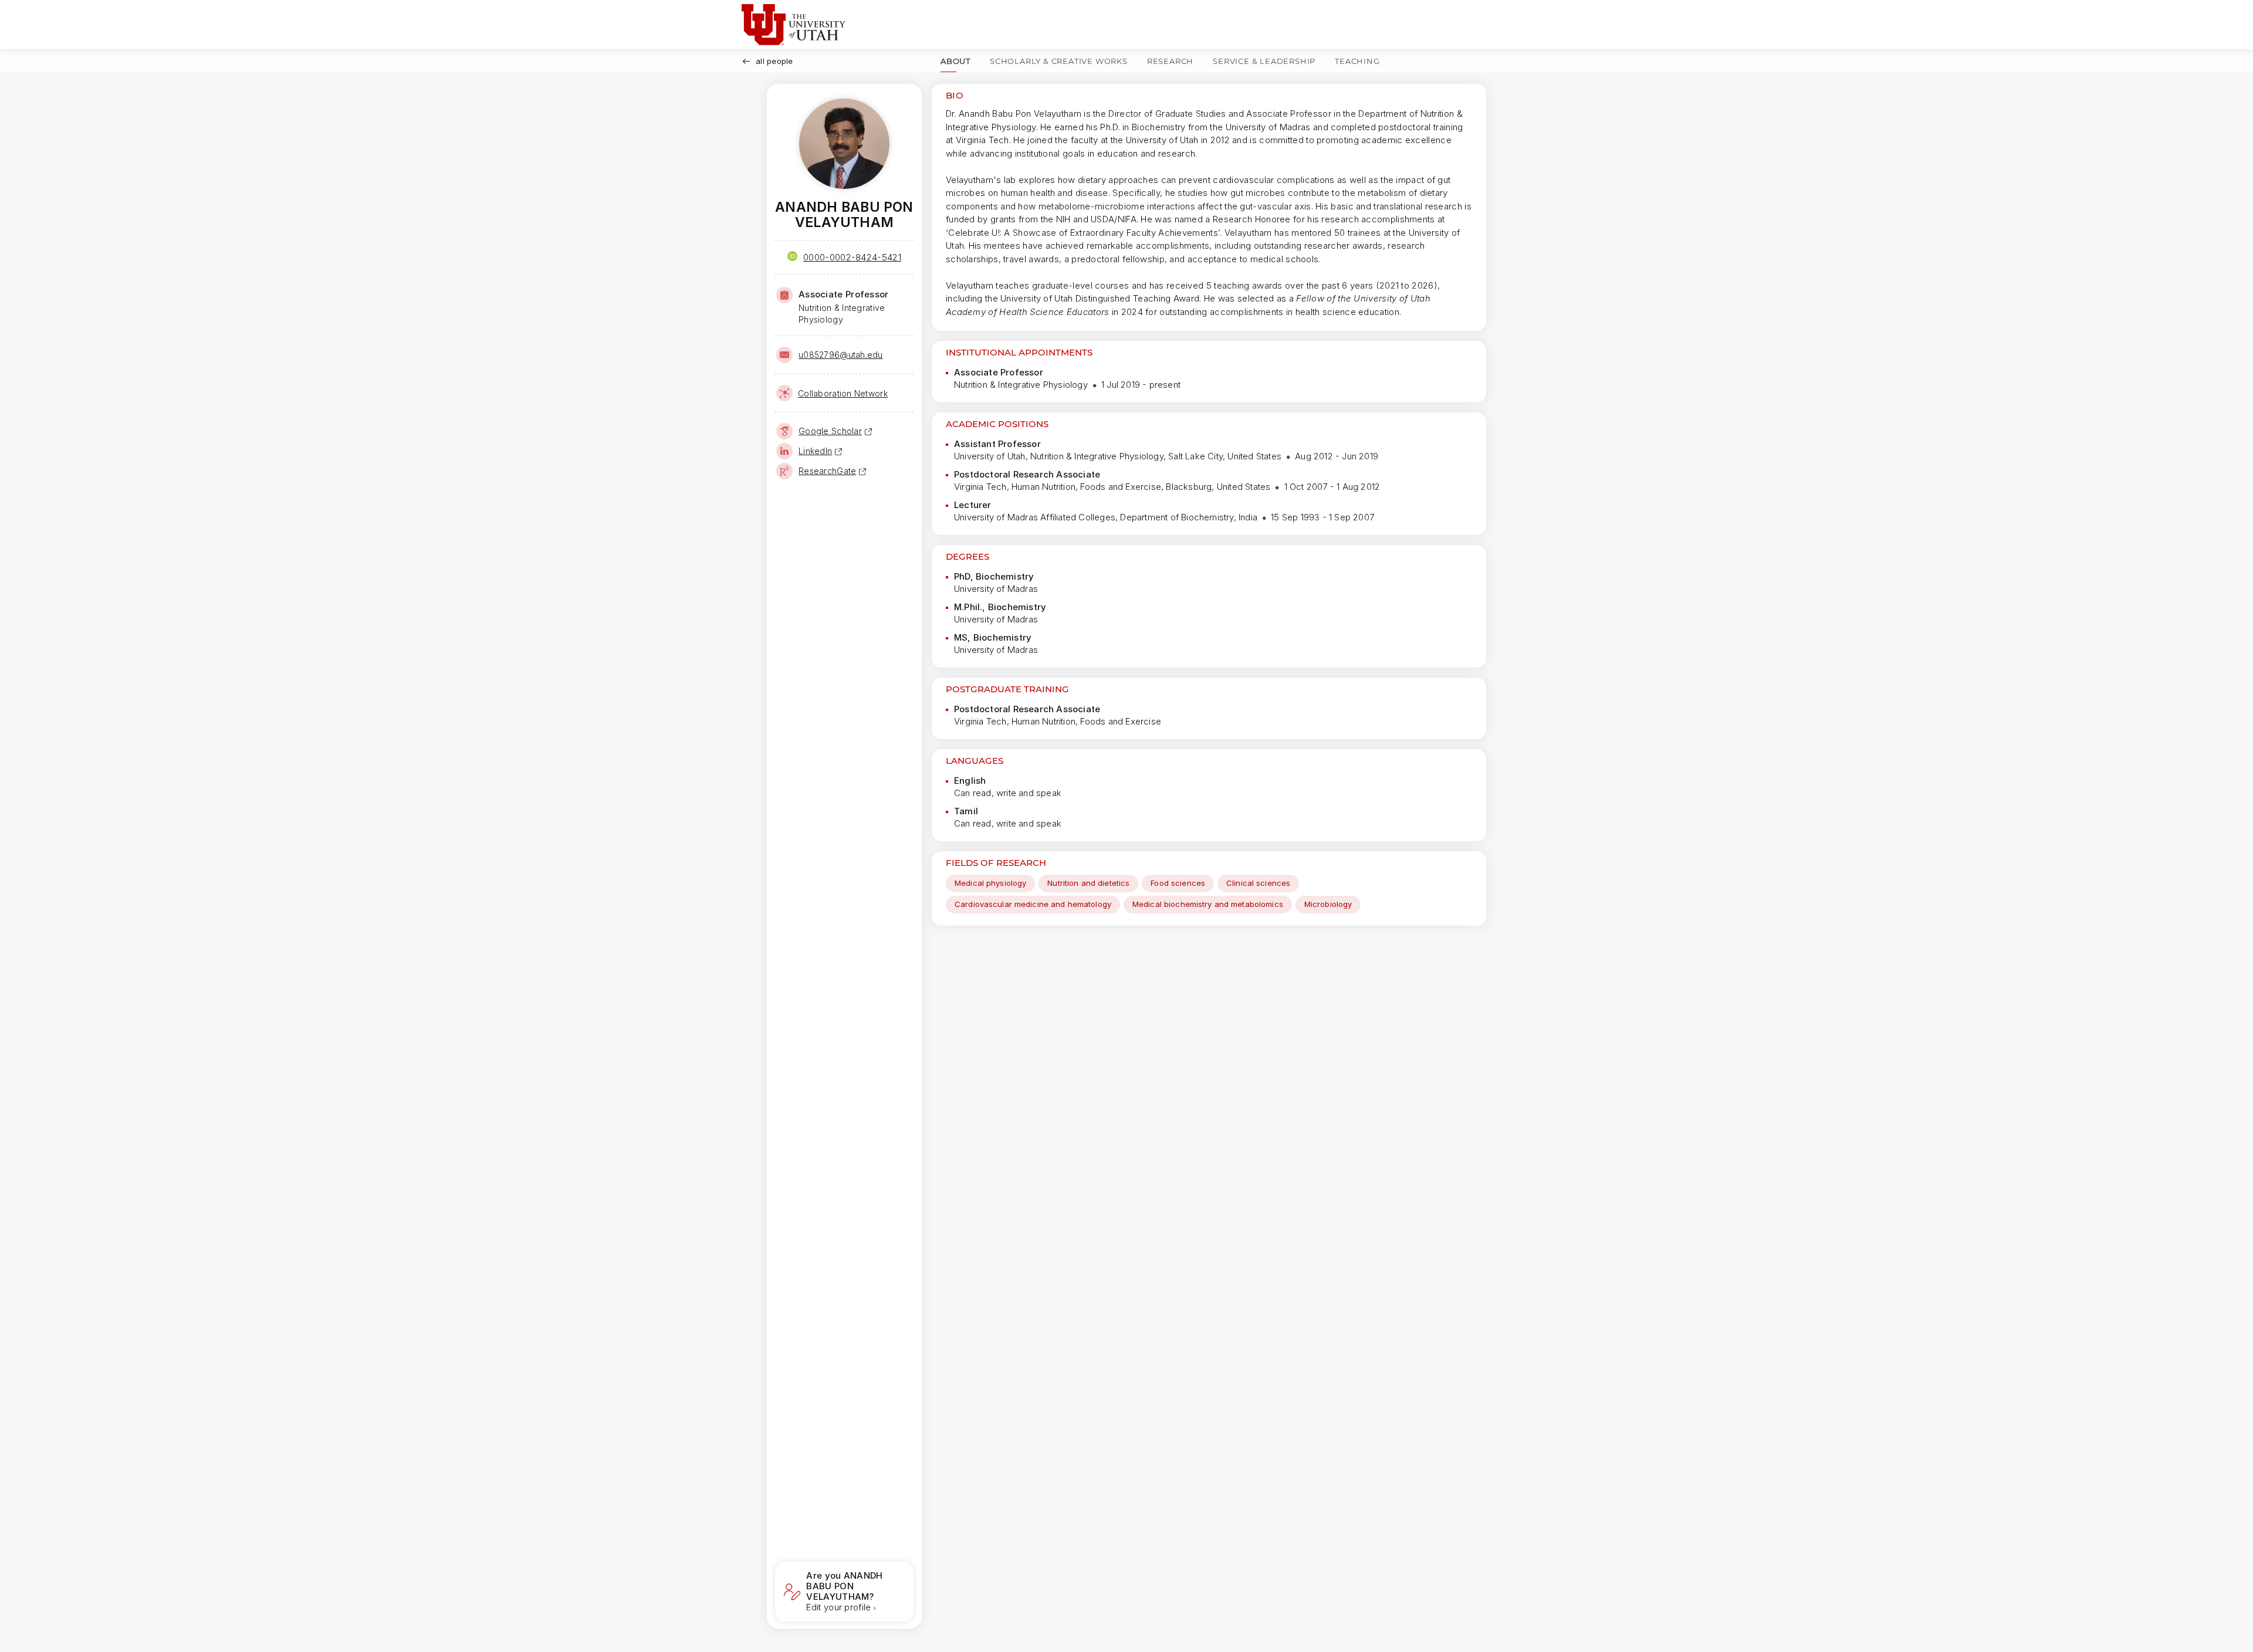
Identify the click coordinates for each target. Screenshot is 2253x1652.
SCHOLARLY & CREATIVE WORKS (1059, 61)
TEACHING (1357, 61)
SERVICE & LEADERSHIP (1264, 61)
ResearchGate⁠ (827, 471)
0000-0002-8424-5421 (852, 257)
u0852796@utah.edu (841, 355)
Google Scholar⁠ (830, 431)
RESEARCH (1170, 61)
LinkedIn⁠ (815, 451)
